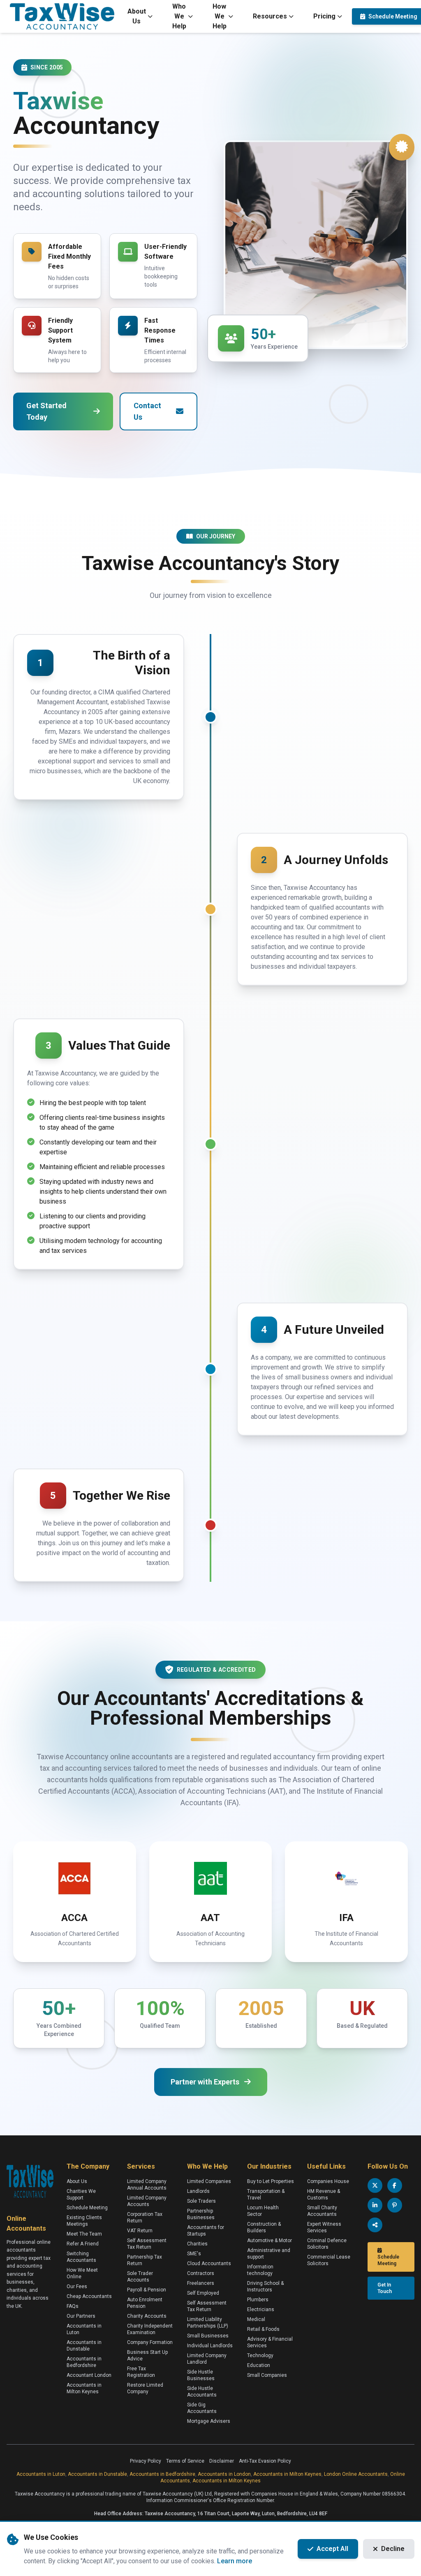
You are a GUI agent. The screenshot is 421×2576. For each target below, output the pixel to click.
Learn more (235, 2561)
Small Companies (267, 2375)
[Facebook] (395, 2185)
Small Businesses (208, 2336)
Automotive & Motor (269, 2240)
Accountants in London (224, 2474)
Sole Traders (201, 2201)
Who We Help (179, 16)
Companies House (328, 2181)
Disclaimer (222, 2461)
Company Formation (150, 2342)
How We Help (220, 16)
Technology (260, 2355)
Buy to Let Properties (271, 2181)
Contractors (201, 2273)
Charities (197, 2244)
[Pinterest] (395, 2205)
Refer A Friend (83, 2244)
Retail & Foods (263, 2329)
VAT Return (140, 2231)
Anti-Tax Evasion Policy (265, 2461)
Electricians (261, 2309)
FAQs (73, 2306)
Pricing (324, 16)
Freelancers (201, 2283)
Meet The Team (84, 2234)
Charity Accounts (147, 2316)
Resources (270, 16)
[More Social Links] (375, 2225)
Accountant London (89, 2375)
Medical (256, 2319)
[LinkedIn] (375, 2205)
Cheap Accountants (89, 2296)
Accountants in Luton (41, 2474)
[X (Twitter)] (375, 2185)
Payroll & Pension (147, 2290)
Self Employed (203, 2293)
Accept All (332, 2549)
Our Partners (81, 2316)
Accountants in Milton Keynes (287, 2474)
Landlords (198, 2191)
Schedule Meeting (87, 2208)
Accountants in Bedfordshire (162, 2474)
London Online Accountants (356, 2474)
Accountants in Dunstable (97, 2474)
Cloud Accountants (209, 2263)
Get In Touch (385, 2288)
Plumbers (258, 2300)
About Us (137, 16)
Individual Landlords (210, 2346)
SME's (194, 2254)
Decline (393, 2549)
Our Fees (77, 2286)
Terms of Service (185, 2461)
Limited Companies (209, 2181)
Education (259, 2365)
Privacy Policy (146, 2461)
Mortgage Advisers (209, 2421)
